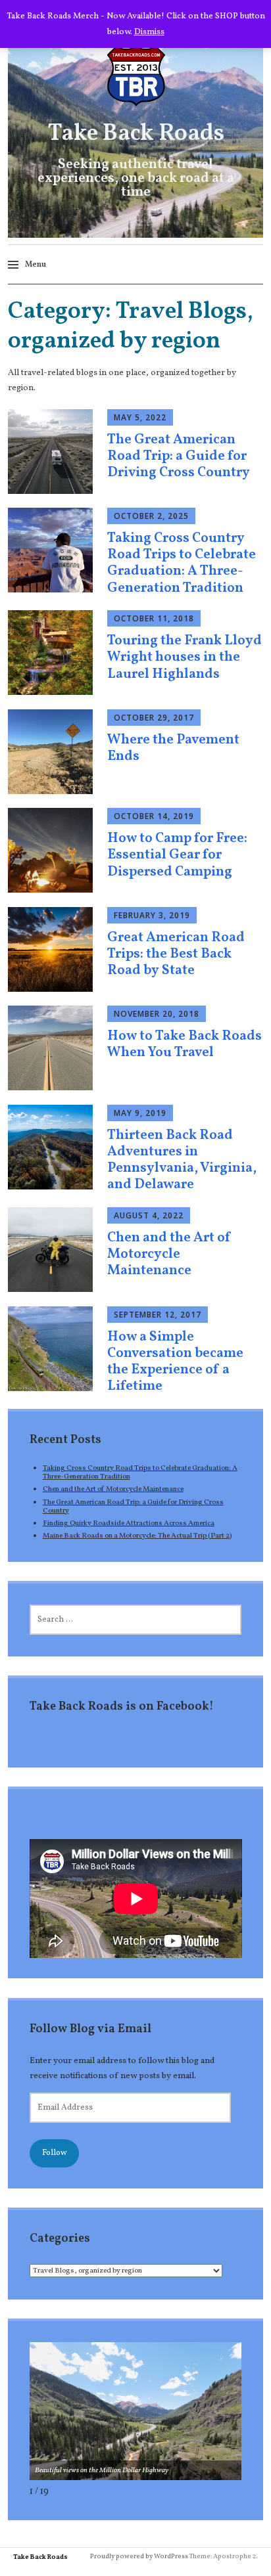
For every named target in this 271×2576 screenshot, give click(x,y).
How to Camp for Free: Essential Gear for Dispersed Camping (177, 855)
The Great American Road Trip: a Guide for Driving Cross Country (179, 456)
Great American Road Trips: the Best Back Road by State (176, 954)
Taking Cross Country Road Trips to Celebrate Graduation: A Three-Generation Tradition (182, 563)
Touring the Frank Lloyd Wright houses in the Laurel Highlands (185, 657)
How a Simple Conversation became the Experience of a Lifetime (175, 1362)
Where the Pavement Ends (173, 748)
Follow (55, 2153)
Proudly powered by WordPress (139, 2556)
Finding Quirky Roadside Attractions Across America (129, 1523)
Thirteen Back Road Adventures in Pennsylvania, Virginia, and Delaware (182, 1160)
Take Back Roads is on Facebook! (122, 1707)
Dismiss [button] (149, 32)
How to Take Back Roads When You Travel (185, 1044)
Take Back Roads (136, 134)
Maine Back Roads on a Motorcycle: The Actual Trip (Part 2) (137, 1536)
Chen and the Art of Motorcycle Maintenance (169, 1254)
